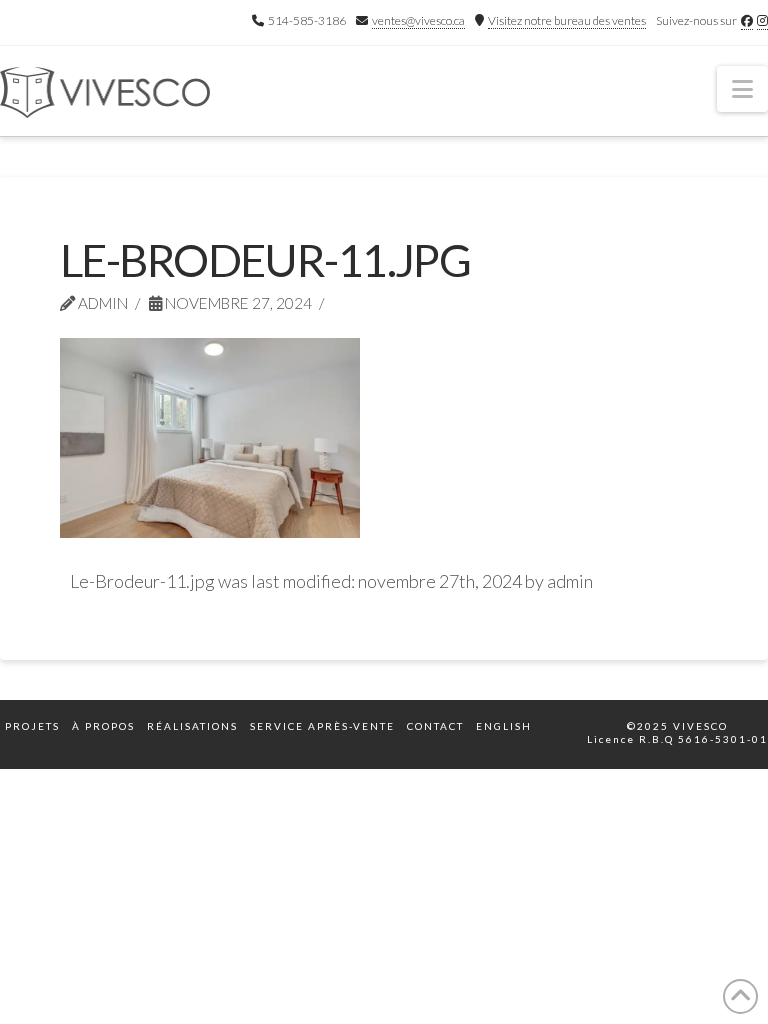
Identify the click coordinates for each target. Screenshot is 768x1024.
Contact (435, 726)
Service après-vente (322, 726)
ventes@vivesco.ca (418, 20)
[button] (742, 89)
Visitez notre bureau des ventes (567, 20)
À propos (103, 726)
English (504, 726)
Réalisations (192, 726)
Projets (32, 726)
